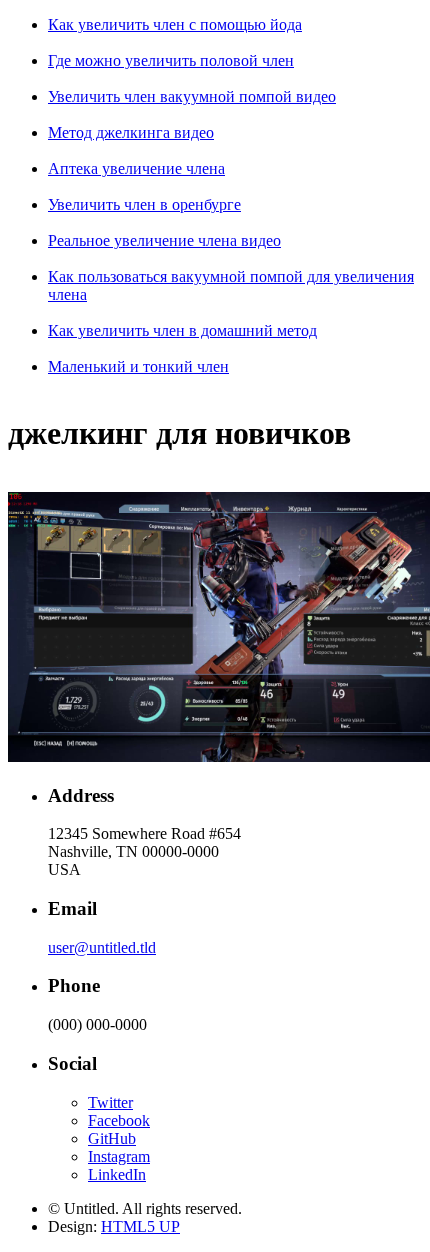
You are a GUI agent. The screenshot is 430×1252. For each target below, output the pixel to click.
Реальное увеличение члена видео (164, 240)
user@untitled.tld (102, 947)
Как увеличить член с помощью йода (175, 24)
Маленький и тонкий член (138, 366)
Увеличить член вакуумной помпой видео (192, 96)
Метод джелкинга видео (131, 132)
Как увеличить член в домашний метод (182, 330)
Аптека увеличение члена (136, 168)
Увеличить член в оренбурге (144, 204)
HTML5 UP (140, 1226)
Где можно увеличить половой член (171, 60)
